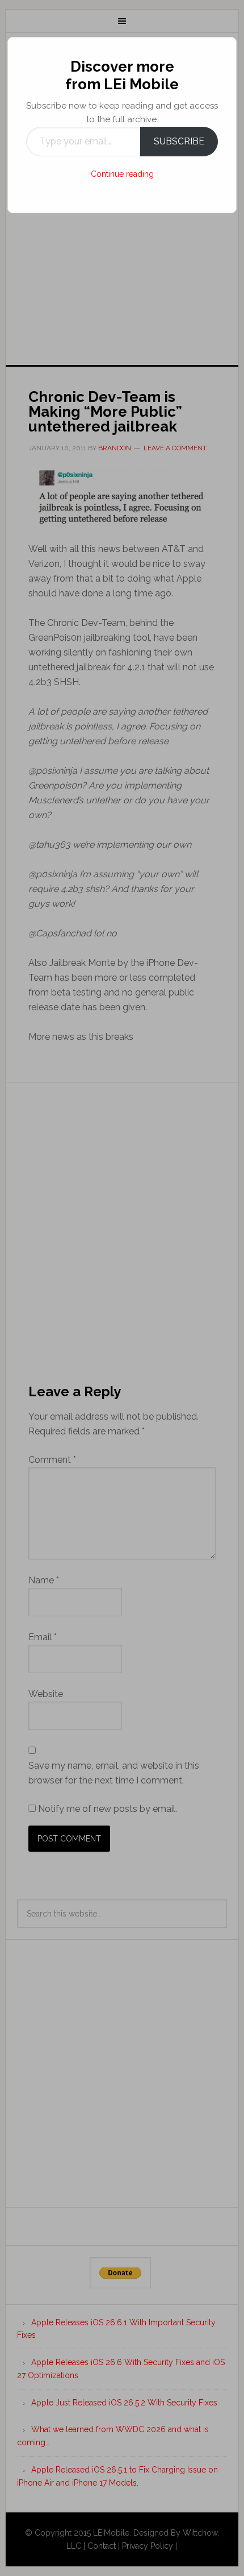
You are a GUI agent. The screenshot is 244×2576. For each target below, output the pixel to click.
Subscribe (179, 141)
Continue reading (122, 174)
